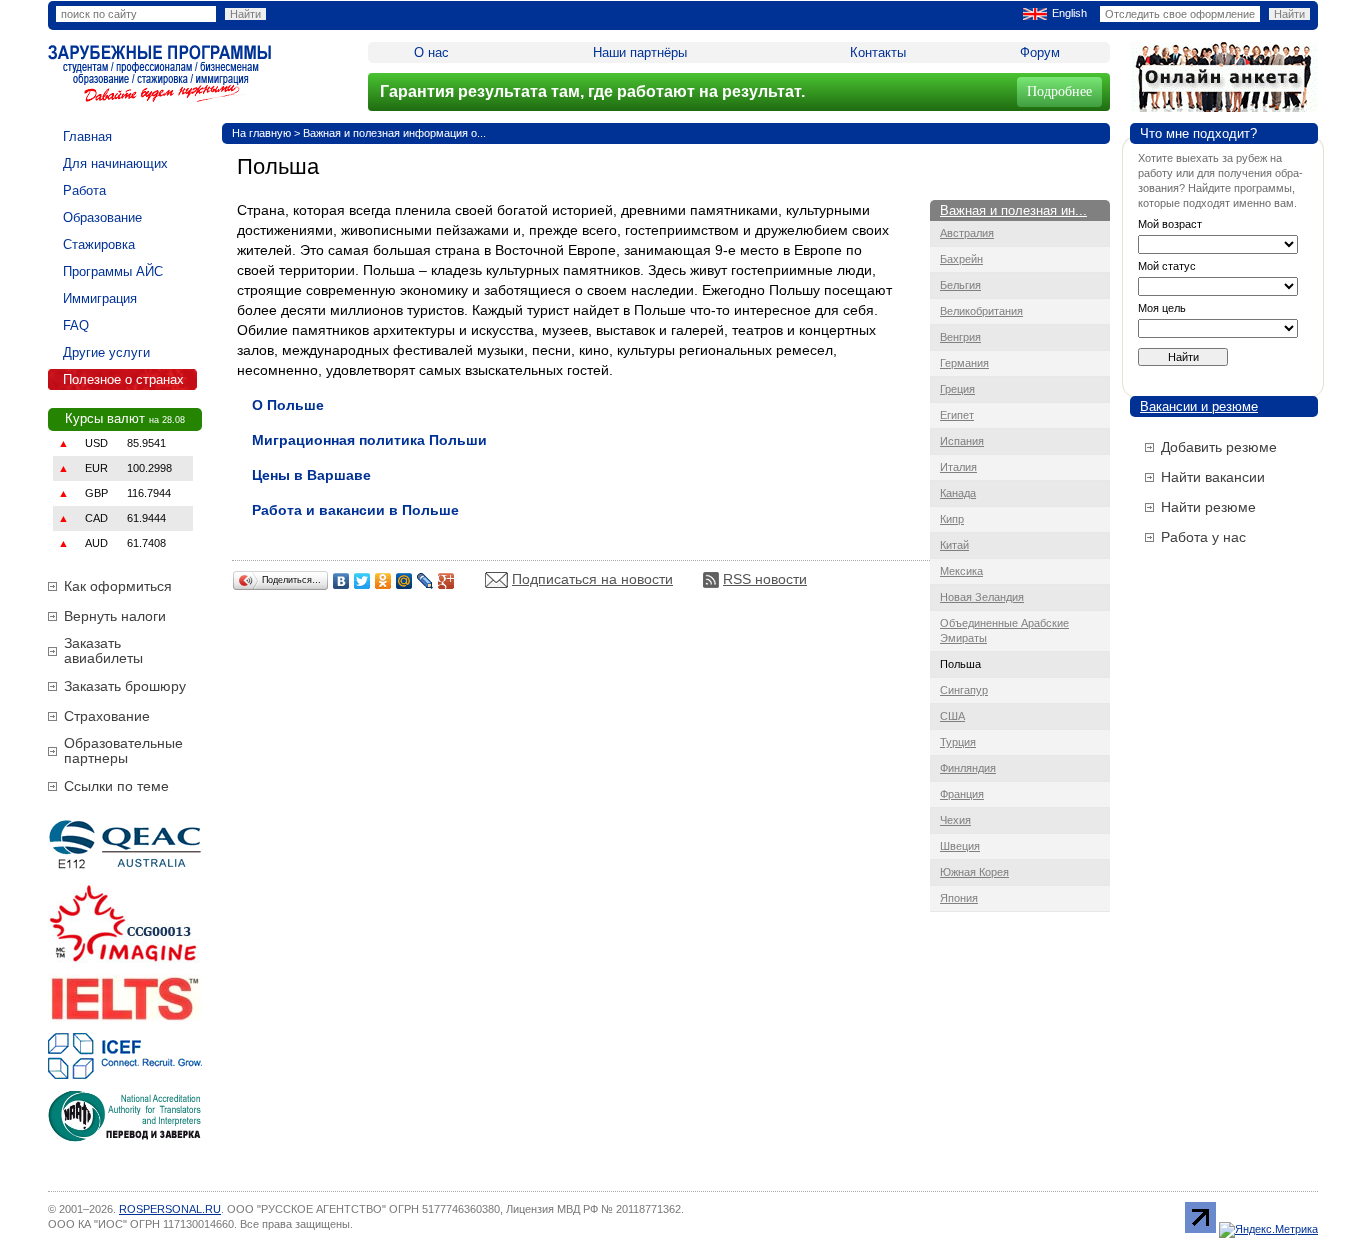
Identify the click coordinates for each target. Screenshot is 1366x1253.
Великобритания (981, 311)
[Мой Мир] (404, 581)
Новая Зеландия (982, 597)
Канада (958, 493)
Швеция (960, 846)
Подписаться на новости (592, 579)
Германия (964, 363)
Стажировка (99, 244)
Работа (84, 190)
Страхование (107, 716)
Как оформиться (118, 586)
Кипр (952, 519)
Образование (102, 217)
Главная (87, 136)
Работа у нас (1203, 537)
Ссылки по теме (116, 786)
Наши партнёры (640, 52)
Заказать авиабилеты (103, 650)
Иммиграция (100, 298)
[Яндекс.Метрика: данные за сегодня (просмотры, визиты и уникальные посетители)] (1268, 1230)
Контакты (878, 52)
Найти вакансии (1213, 477)
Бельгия (960, 285)
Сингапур (964, 690)
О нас (431, 52)
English (1069, 13)
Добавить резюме (1219, 447)
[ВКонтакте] (341, 581)
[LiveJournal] (425, 581)
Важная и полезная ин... (1013, 210)
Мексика (961, 571)
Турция (958, 742)
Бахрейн (961, 259)
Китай (954, 545)
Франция (962, 794)
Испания (962, 441)
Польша (960, 664)
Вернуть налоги (115, 616)
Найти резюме (1208, 507)
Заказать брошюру (125, 686)
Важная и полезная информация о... (394, 133)
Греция (957, 389)
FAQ (76, 325)
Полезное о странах (123, 379)
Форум (1040, 52)
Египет (957, 415)
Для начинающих (115, 163)
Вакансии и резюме (1199, 406)
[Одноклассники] (383, 581)
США (952, 716)
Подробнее (1059, 91)
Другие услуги (106, 352)
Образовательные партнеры (123, 750)
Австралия (967, 233)
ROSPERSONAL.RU (170, 1209)
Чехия (955, 820)
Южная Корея (974, 872)
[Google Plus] (446, 581)
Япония (959, 898)
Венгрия (960, 337)
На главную (261, 133)
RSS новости (765, 579)
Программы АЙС (113, 271)
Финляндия (968, 768)
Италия (958, 467)
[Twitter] (362, 581)
